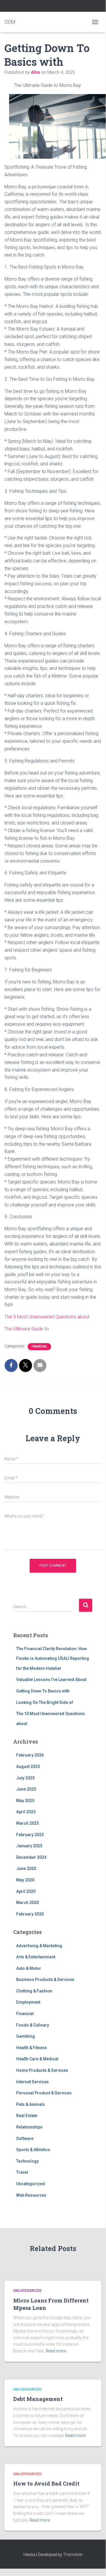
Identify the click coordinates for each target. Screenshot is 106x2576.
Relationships (29, 2127)
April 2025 (26, 1812)
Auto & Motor (29, 1968)
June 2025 (26, 1789)
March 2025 (27, 1823)
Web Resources (31, 2195)
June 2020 (26, 1868)
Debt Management (38, 2399)
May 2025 (25, 1801)
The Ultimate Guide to (27, 1329)
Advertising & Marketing (39, 1946)
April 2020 (26, 1891)
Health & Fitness (32, 2048)
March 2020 (27, 1903)
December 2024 (31, 1857)
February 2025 (30, 1835)
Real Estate (27, 2116)
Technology (27, 2161)
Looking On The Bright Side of (45, 1702)
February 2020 (30, 1914)
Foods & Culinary (33, 2025)
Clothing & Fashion (34, 1991)
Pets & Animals (31, 2104)
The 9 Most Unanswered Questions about (47, 1317)
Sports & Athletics (33, 2150)
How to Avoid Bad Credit (46, 2483)
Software (25, 2138)
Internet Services (32, 2082)
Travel (22, 2172)
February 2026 (30, 1755)
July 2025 (25, 1778)
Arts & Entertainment (36, 1957)
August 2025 (28, 1767)
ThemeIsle (73, 2555)
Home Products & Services (42, 2070)
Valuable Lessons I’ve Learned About (51, 1680)
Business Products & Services (45, 1980)
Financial (39, 1346)
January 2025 (29, 1846)
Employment (28, 2002)
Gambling (26, 2036)
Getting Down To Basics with (43, 1691)
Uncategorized (31, 2184)
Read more (56, 2351)
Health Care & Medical (37, 2059)
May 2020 (25, 1880)
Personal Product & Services (44, 2093)
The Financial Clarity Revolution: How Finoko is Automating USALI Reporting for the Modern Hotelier (53, 1659)
